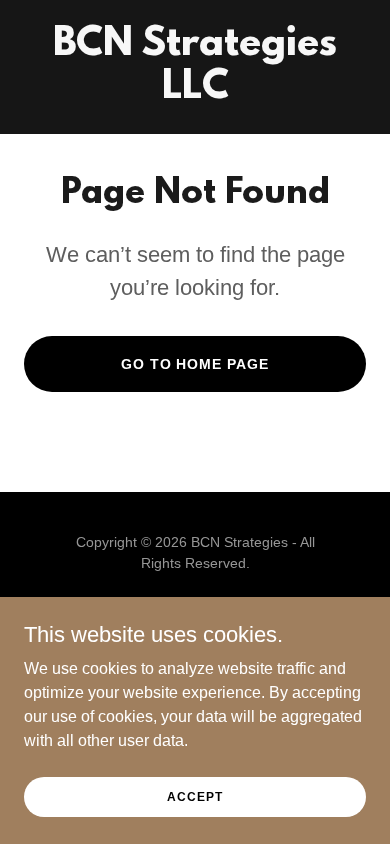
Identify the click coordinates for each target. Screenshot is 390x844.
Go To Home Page (195, 364)
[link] (195, 92)
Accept (194, 796)
